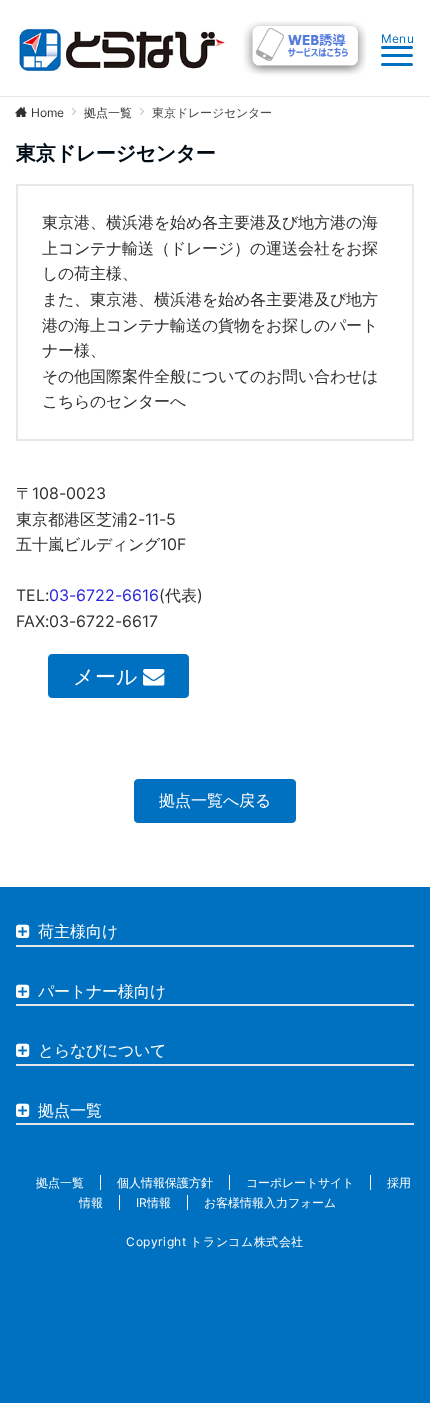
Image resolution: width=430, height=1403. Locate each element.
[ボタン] (304, 70)
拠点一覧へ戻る (215, 800)
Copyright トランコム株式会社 (215, 1241)
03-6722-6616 (104, 595)
